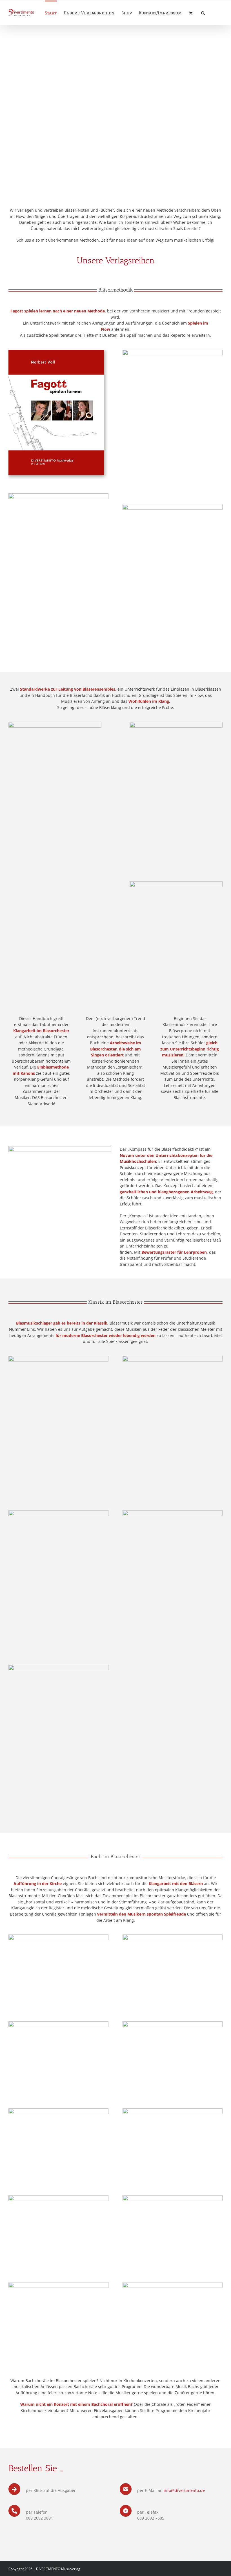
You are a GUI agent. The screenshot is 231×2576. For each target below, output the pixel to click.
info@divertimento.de (184, 2490)
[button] (203, 13)
